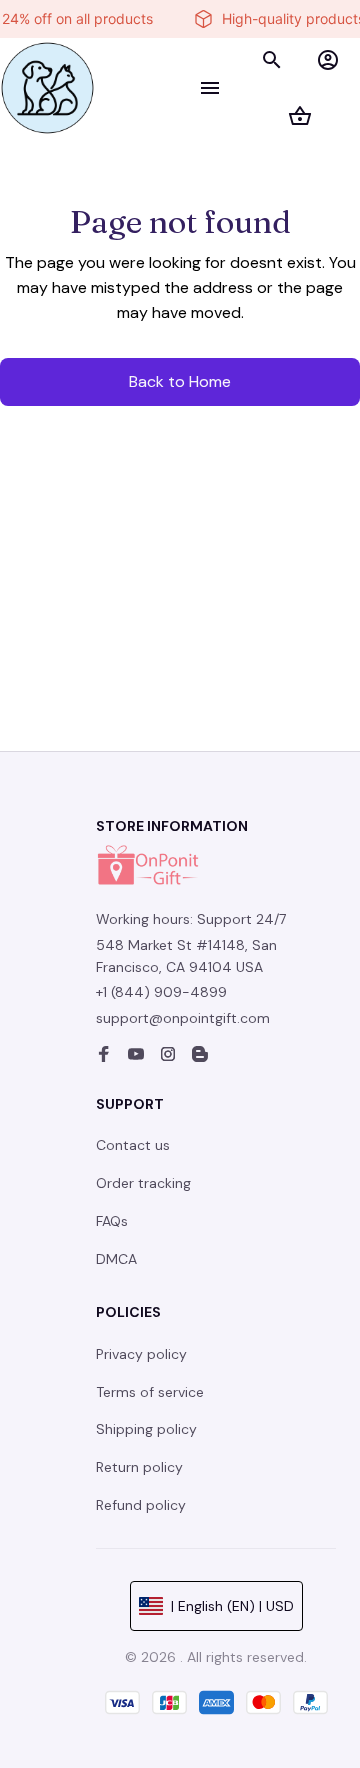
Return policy (139, 1467)
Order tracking (143, 1183)
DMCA (116, 1259)
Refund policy (141, 1505)
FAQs (112, 1221)
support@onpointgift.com (183, 1018)
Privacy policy (141, 1354)
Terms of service (150, 1392)
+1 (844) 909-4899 (161, 992)
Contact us (133, 1145)
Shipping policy (146, 1429)
